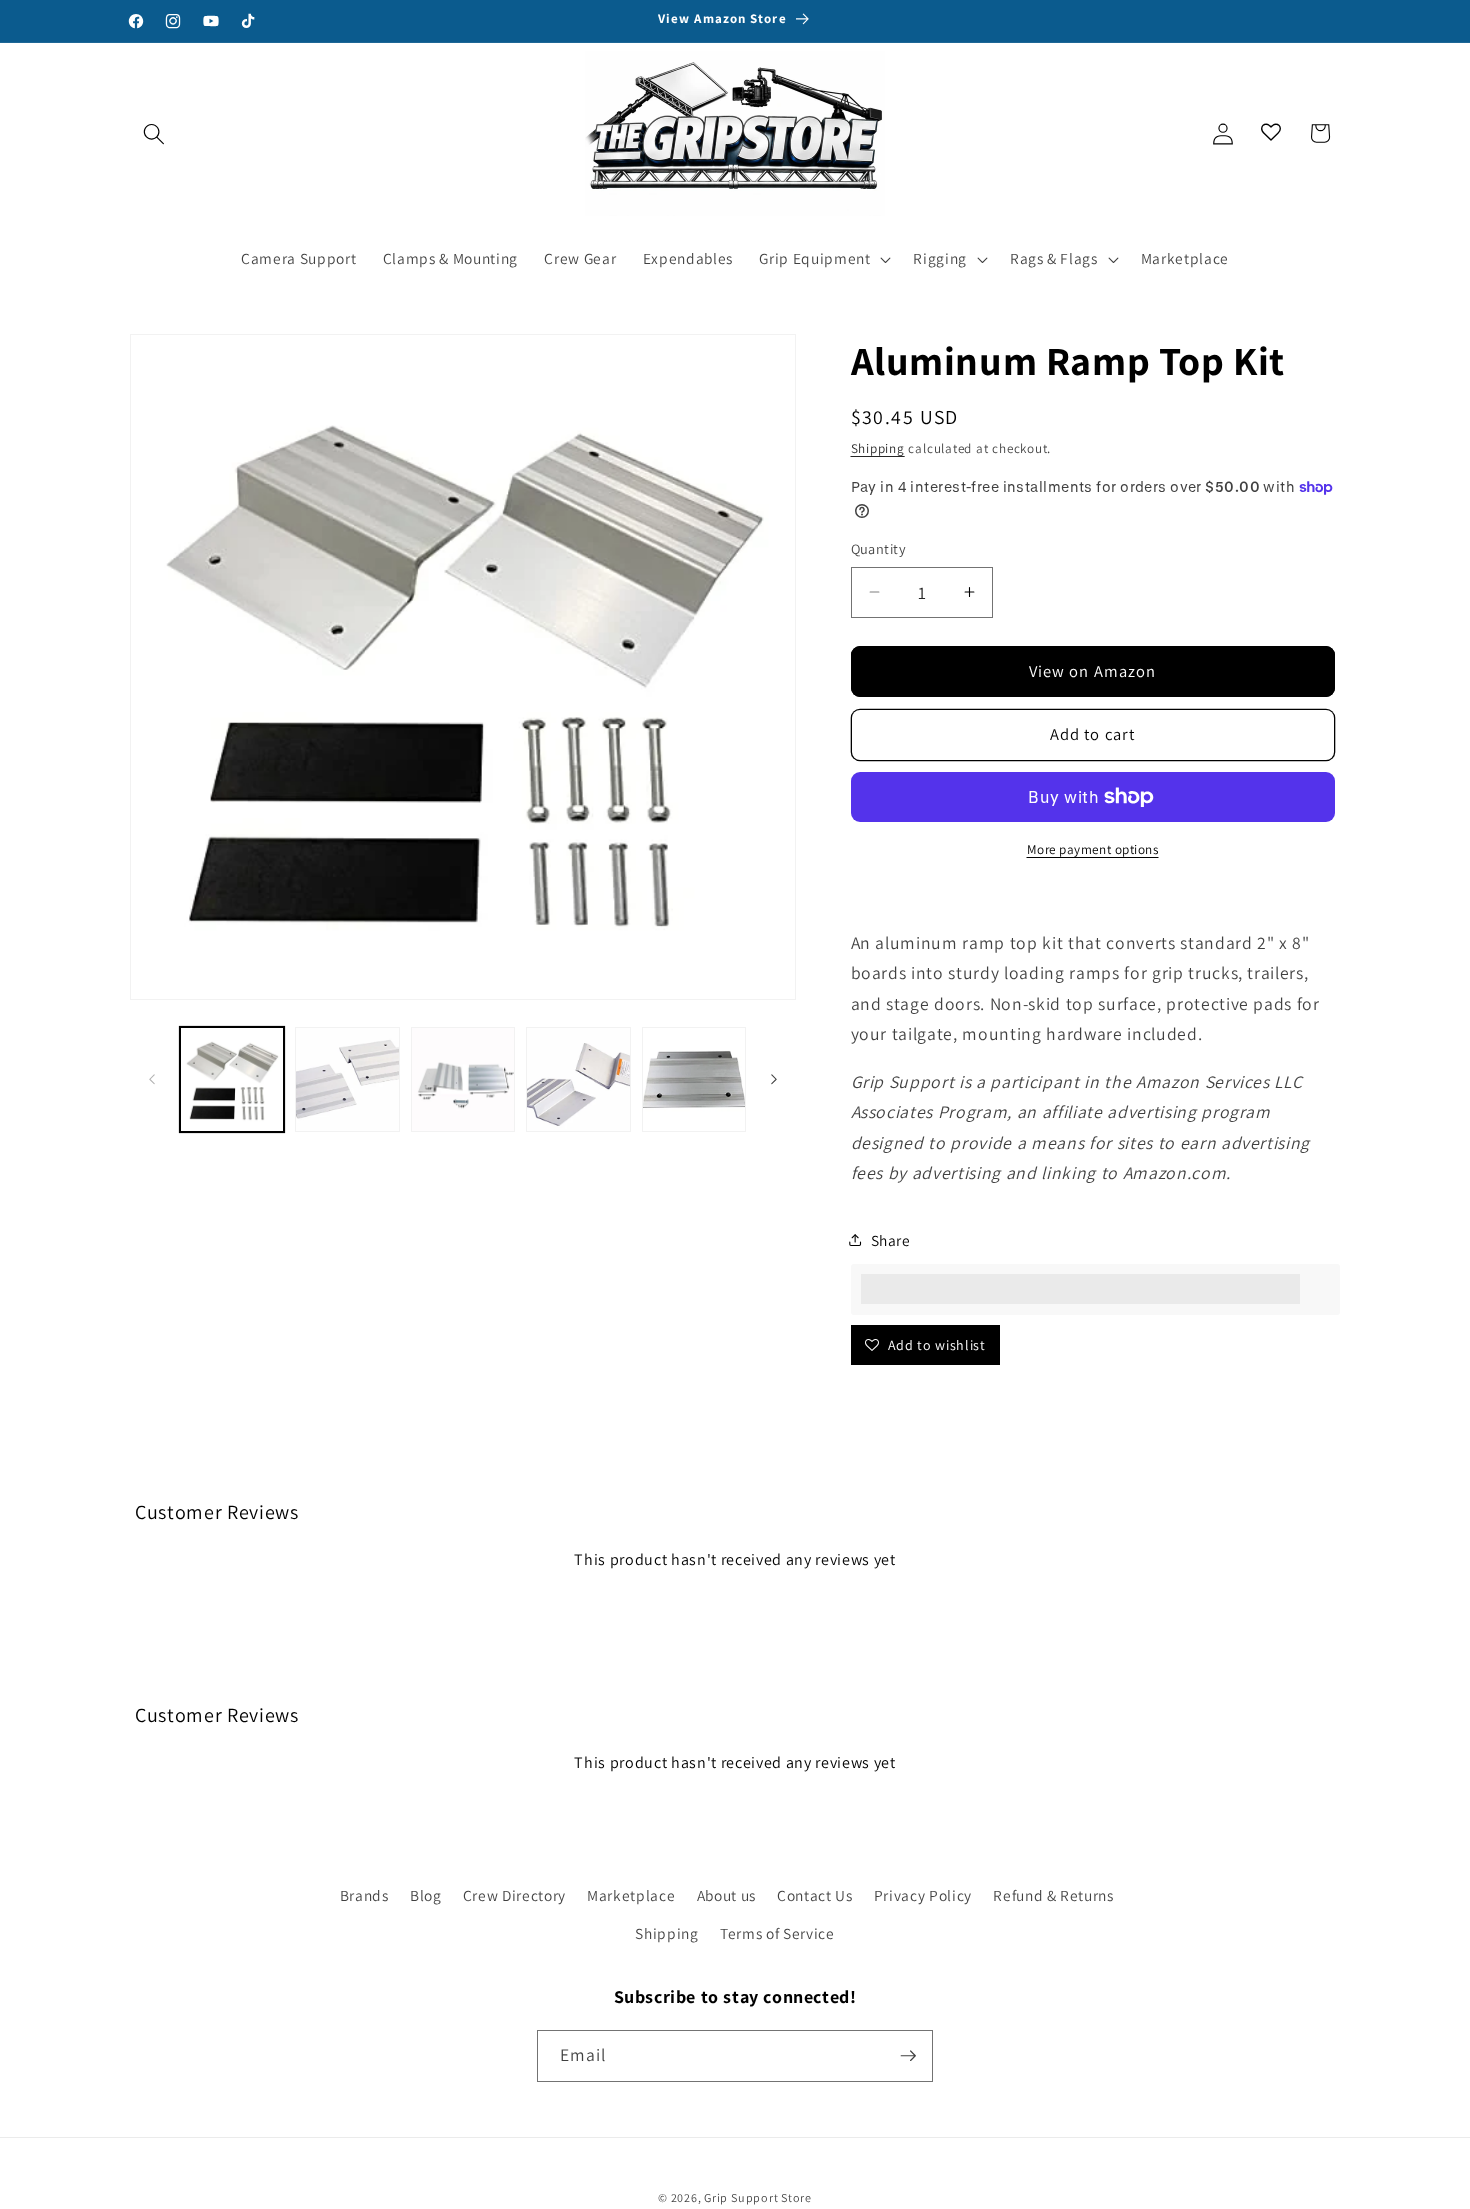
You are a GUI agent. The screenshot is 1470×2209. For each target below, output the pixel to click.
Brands (364, 1895)
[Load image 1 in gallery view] (232, 1079)
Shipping (878, 448)
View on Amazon (1092, 671)
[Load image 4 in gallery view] (578, 1079)
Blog (426, 1895)
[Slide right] (774, 1079)
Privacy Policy (923, 1895)
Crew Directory (514, 1895)
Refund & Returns (1053, 1895)
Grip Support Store (758, 2197)
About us (726, 1895)
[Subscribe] (908, 2056)
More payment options (1093, 849)
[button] (154, 133)
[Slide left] (152, 1079)
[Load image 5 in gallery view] (694, 1079)
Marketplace (631, 1895)
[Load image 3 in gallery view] (463, 1079)
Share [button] (891, 1240)
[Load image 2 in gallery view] (347, 1079)
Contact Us (815, 1895)
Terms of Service (777, 1933)
